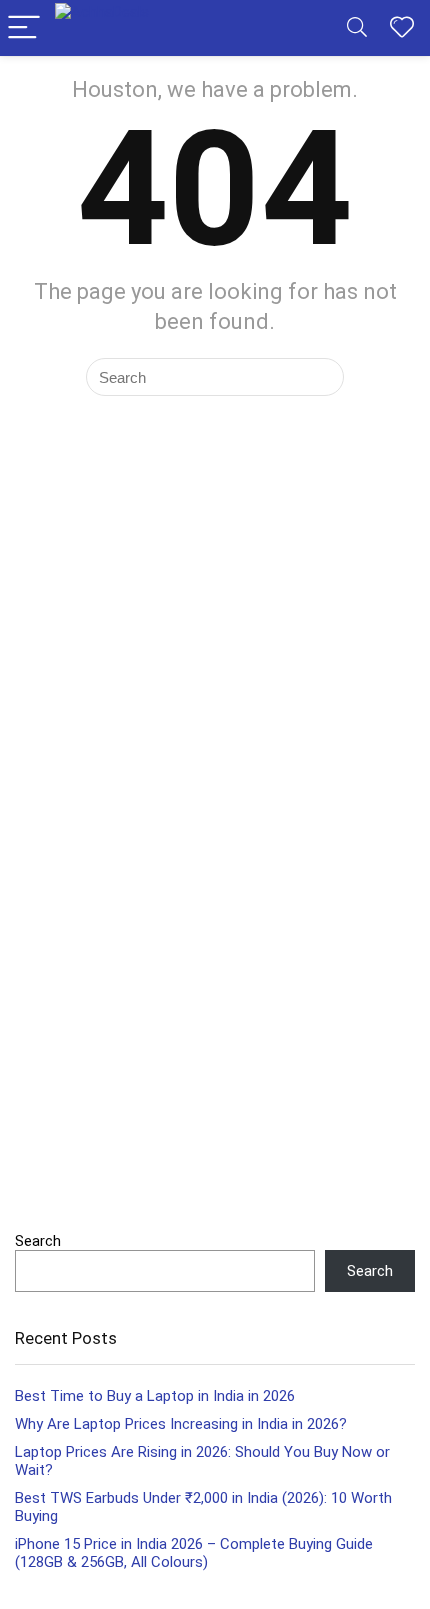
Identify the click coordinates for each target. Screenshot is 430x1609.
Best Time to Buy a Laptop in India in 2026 (155, 1396)
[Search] (357, 28)
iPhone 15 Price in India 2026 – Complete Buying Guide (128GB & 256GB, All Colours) (194, 1553)
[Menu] (24, 28)
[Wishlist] (402, 28)
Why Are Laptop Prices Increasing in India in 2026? (181, 1424)
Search (38, 1241)
